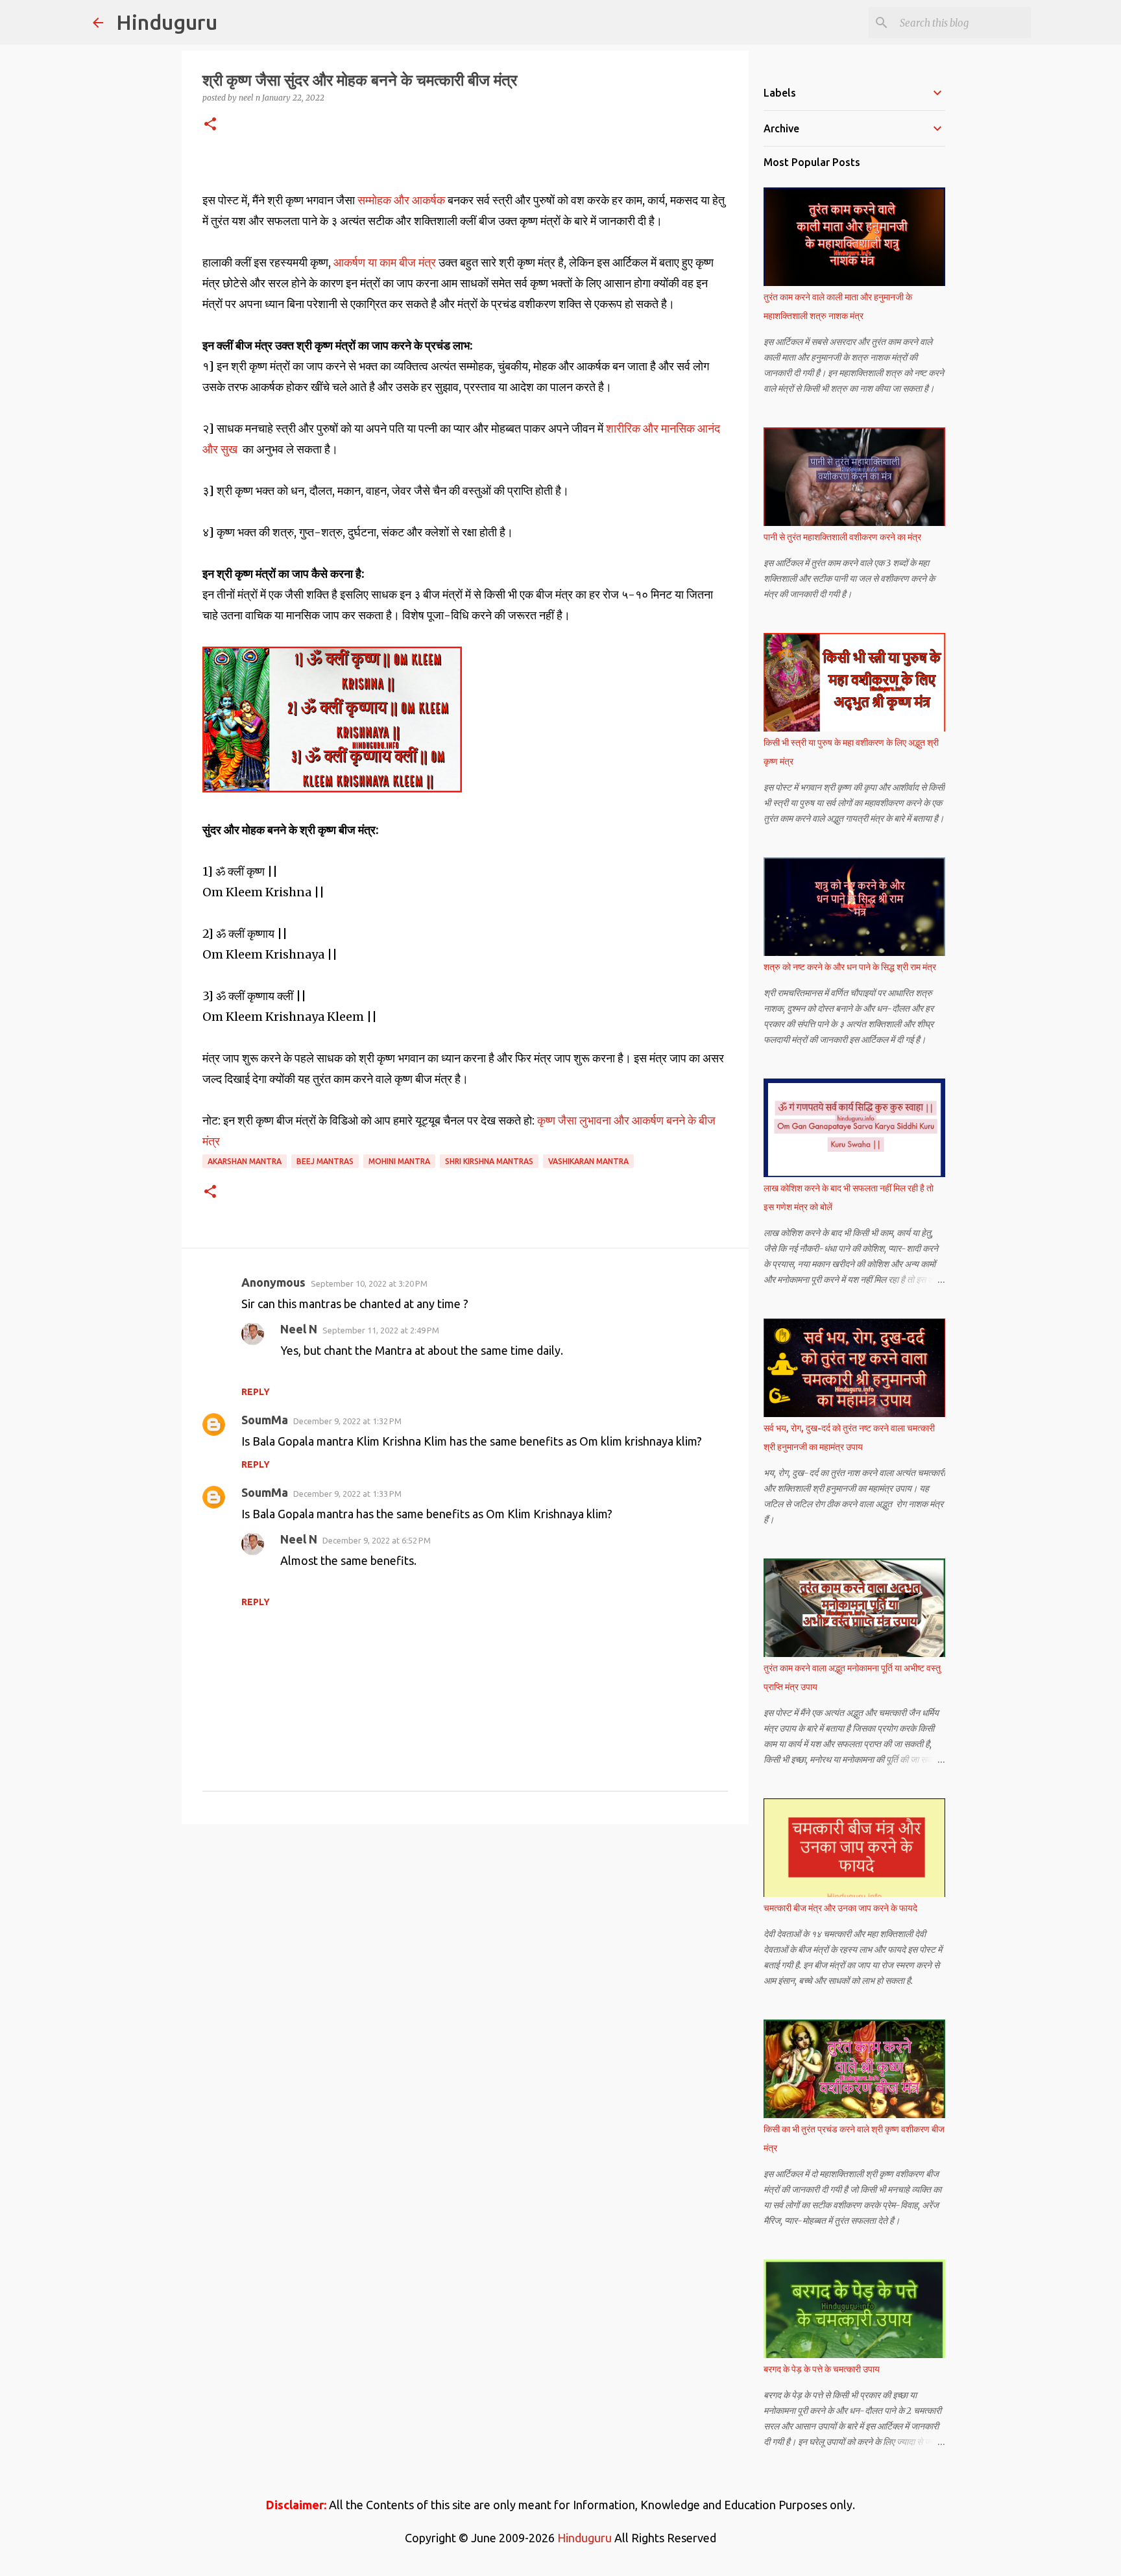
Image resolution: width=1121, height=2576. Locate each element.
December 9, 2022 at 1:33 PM (347, 1494)
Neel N (299, 1329)
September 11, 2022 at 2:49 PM (381, 1330)
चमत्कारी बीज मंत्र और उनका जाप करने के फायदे (840, 1908)
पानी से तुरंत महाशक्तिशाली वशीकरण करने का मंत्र (842, 537)
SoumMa (265, 1420)
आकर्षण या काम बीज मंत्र (385, 262)
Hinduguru (167, 22)
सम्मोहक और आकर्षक (400, 200)
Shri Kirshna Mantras (489, 1161)
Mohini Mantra (399, 1161)
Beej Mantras (325, 1161)
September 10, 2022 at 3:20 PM (369, 1283)
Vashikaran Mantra (588, 1161)
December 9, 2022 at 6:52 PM (377, 1540)
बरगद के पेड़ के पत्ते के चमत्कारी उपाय (822, 2369)
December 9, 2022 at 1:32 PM (347, 1421)
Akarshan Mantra (245, 1161)
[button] (210, 125)
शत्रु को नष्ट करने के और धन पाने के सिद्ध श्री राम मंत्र (850, 967)
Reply (256, 1392)
